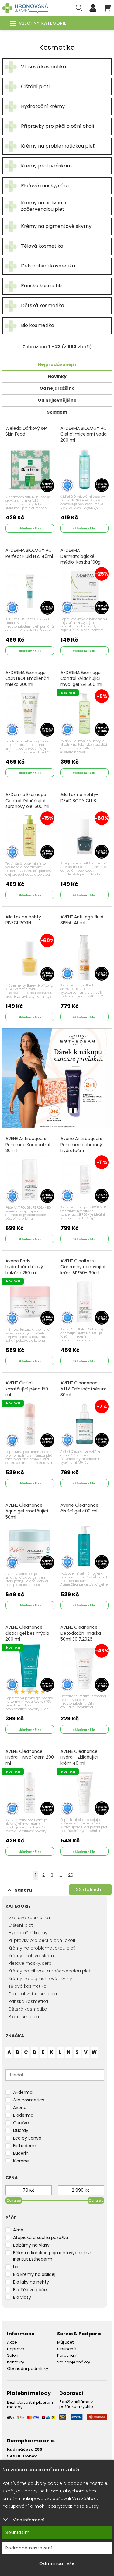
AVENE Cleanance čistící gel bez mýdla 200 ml (27, 1633)
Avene (20, 2108)
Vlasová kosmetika (29, 1918)
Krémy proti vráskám (31, 1956)
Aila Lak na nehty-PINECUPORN (24, 920)
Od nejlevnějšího (57, 400)
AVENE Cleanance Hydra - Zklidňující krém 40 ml (79, 1757)
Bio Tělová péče (30, 2290)
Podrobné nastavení (29, 2548)
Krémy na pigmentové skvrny (40, 1979)
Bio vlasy (22, 2297)
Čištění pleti (21, 1925)
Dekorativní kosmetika (33, 1994)
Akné (18, 2230)
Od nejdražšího (57, 388)
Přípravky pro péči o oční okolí (42, 1940)
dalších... (90, 1890)
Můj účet (65, 2342)
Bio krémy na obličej (34, 2274)
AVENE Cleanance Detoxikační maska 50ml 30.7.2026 (81, 1633)
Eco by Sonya (27, 2138)
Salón (13, 2355)
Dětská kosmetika (28, 2009)
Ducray (21, 2130)
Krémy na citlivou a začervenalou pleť (49, 1971)
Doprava (16, 2349)
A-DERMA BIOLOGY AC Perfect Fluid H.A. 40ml (29, 553)
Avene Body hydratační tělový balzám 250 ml (24, 1267)
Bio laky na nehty (31, 2282)
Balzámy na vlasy (31, 2245)
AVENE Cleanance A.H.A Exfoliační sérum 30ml (84, 1389)
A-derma (23, 2092)
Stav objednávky (74, 2362)
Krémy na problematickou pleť (42, 1948)
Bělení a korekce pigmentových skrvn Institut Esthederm (53, 2256)
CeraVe (21, 2123)
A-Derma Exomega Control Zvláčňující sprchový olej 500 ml (27, 801)
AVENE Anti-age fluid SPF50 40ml (82, 920)
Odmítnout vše (57, 2563)
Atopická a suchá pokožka (41, 2237)
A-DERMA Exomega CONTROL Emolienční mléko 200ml (28, 679)
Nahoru (23, 1890)
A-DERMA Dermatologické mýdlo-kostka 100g (81, 556)
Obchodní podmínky (28, 2368)
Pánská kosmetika (28, 2001)
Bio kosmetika (24, 2017)
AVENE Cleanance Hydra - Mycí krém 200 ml (30, 1757)
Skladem (57, 412)
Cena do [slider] (96, 2201)
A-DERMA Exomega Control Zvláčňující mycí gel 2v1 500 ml (81, 679)
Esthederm (25, 2146)
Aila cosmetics (29, 2100)
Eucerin (21, 2153)
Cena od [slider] (14, 2201)
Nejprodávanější (57, 364)
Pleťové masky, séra (30, 1963)
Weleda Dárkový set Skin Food (27, 431)
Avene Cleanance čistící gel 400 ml (79, 1508)
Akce (12, 2342)
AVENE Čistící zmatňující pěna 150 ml (27, 1389)
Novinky (57, 376)
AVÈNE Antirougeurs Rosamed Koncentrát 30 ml (28, 1145)
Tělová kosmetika (28, 1986)
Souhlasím (18, 2532)
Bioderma (23, 2115)
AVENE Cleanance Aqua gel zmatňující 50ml (27, 1511)
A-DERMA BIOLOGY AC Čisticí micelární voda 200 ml (84, 434)
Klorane (21, 2161)
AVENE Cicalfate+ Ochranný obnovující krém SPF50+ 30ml (83, 1267)
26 (71, 1875)
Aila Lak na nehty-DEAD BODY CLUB (79, 798)
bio (16, 2267)
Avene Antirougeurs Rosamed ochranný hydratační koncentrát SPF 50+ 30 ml (84, 1151)
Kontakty (16, 2362)
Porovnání (67, 2355)
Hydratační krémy (28, 1933)
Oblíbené (67, 2349)
